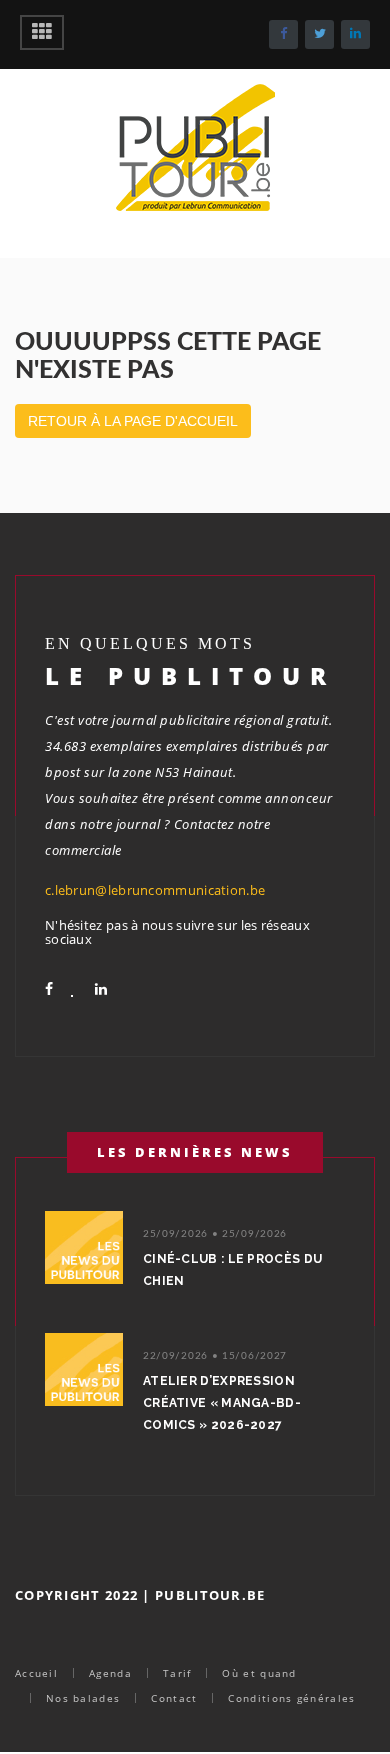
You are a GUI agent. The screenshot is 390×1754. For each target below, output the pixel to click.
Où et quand (259, 1673)
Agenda (110, 1673)
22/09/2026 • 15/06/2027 (215, 1356)
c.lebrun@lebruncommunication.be (155, 890)
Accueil (36, 1673)
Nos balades (83, 1698)
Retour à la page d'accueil (133, 421)
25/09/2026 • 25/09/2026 (215, 1234)
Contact (174, 1698)
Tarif (177, 1673)
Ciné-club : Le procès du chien (232, 1270)
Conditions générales (291, 1698)
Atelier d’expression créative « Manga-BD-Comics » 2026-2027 (222, 1403)
